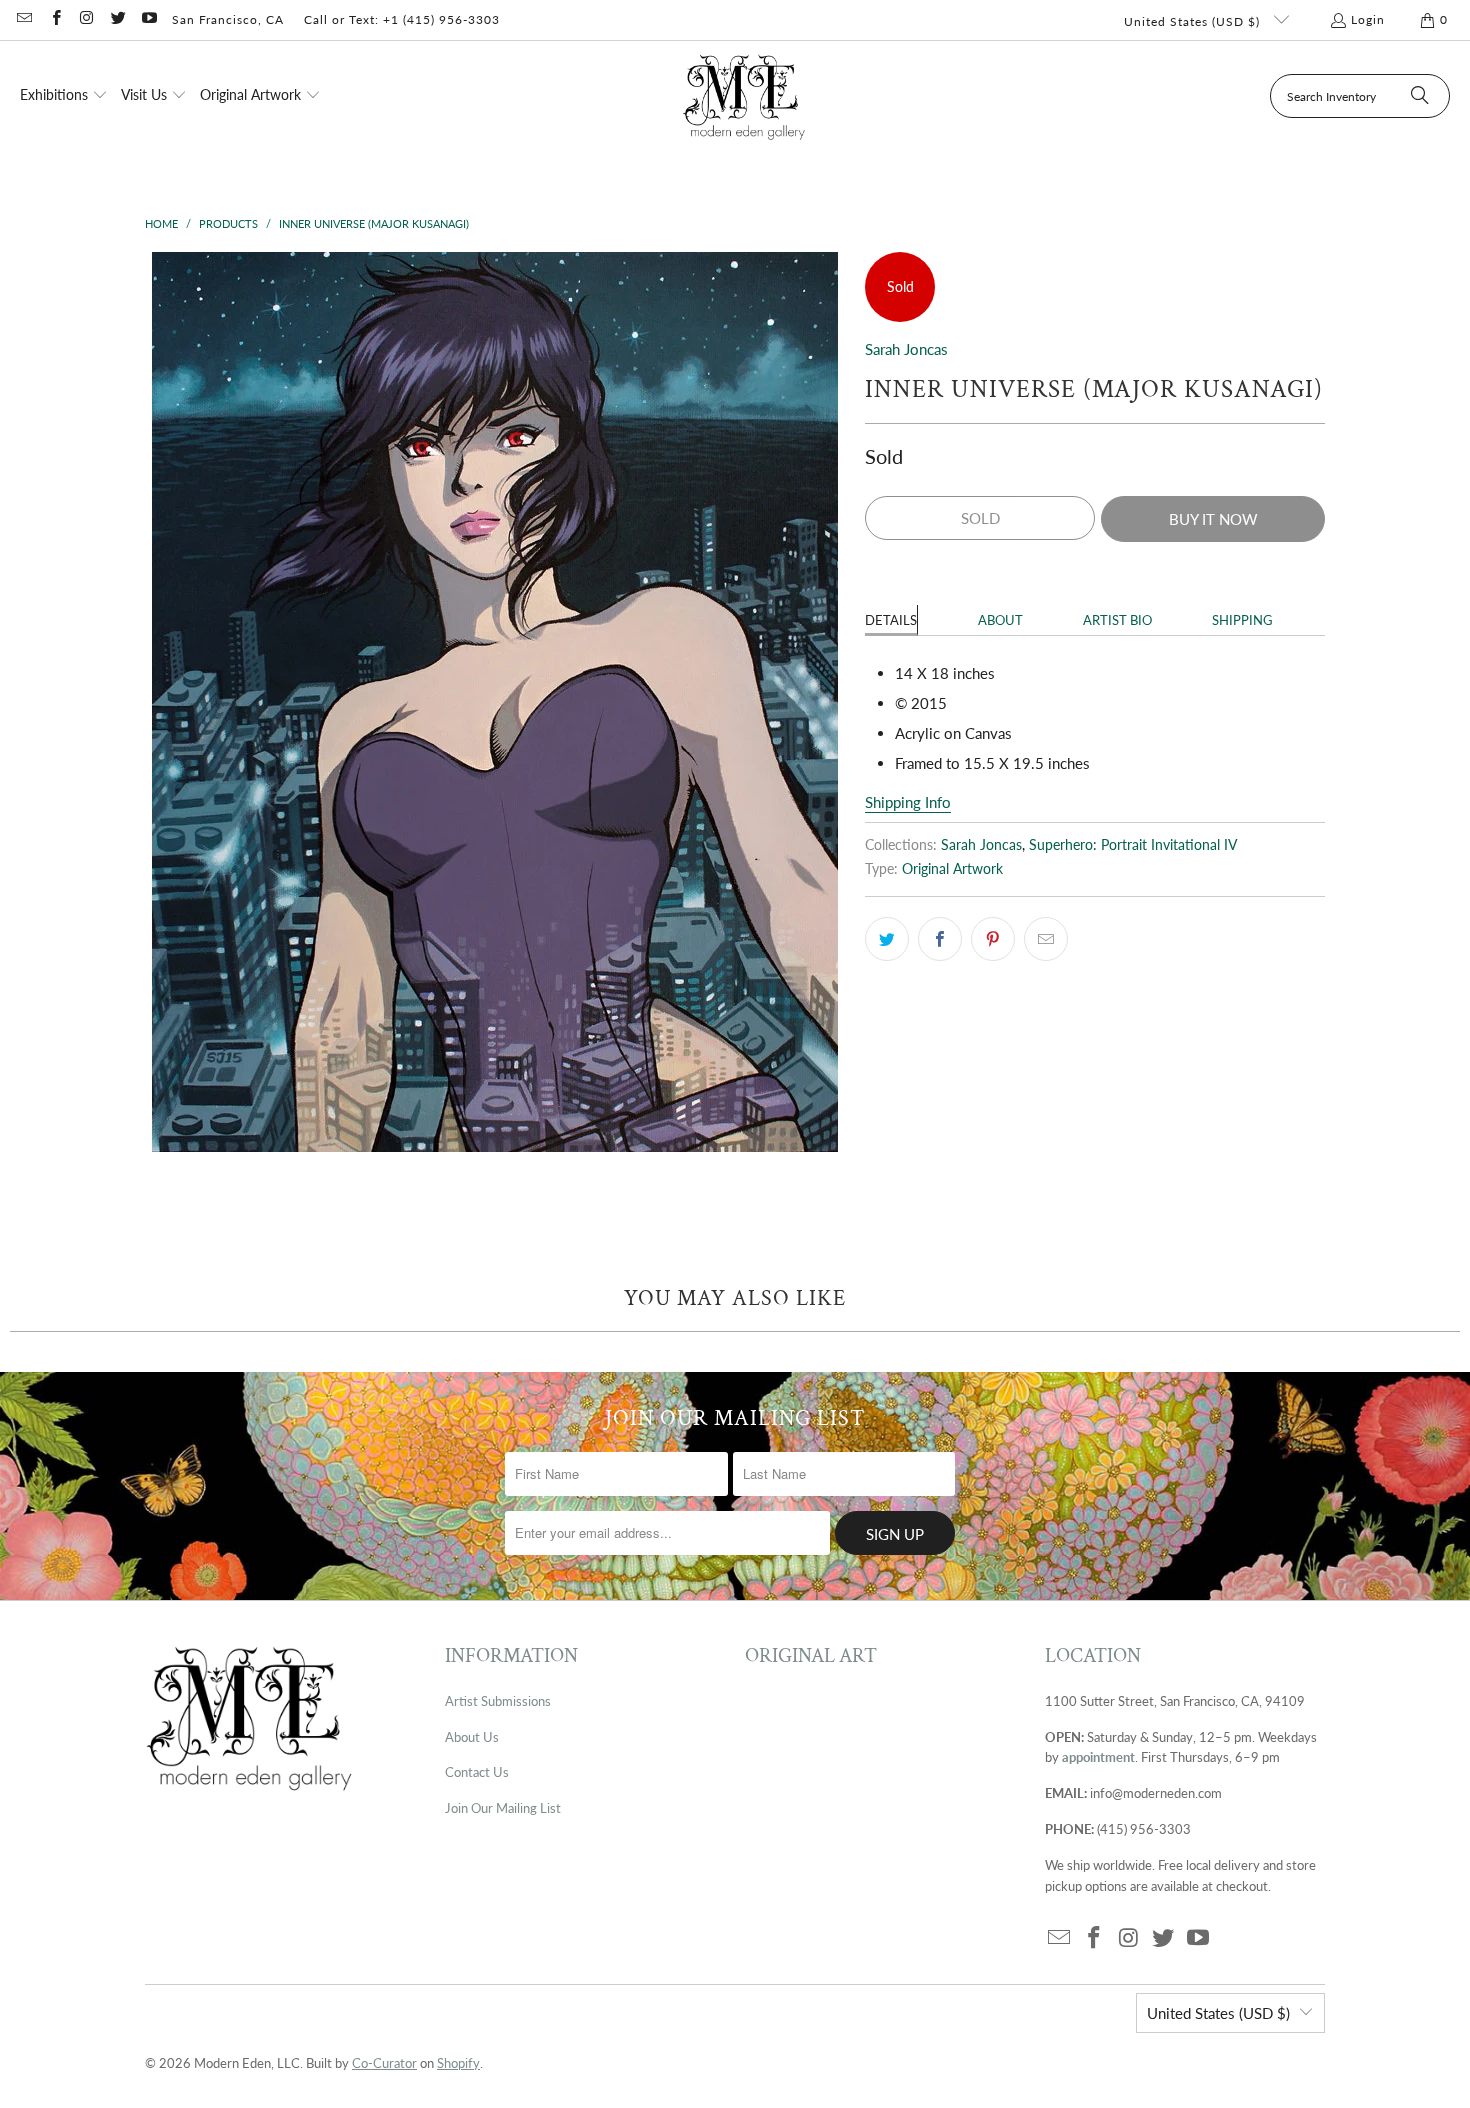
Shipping (1242, 620)
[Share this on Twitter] (887, 939)
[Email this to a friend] (1046, 939)
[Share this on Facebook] (940, 939)
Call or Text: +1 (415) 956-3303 (402, 19)
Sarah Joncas (906, 349)
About (1000, 620)
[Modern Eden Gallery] (744, 96)
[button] (64, 96)
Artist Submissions (498, 1701)
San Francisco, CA (228, 19)
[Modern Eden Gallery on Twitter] (117, 19)
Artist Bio (1117, 620)
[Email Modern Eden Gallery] (23, 19)
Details (891, 620)
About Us (472, 1737)
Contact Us (477, 1772)
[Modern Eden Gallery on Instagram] (86, 19)
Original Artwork (952, 869)
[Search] (1420, 96)
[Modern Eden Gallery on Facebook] (54, 19)
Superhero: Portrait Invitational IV (1133, 845)
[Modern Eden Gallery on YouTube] (148, 19)
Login (1368, 19)
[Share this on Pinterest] (993, 939)
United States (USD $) (1194, 21)
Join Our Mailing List (503, 1808)
